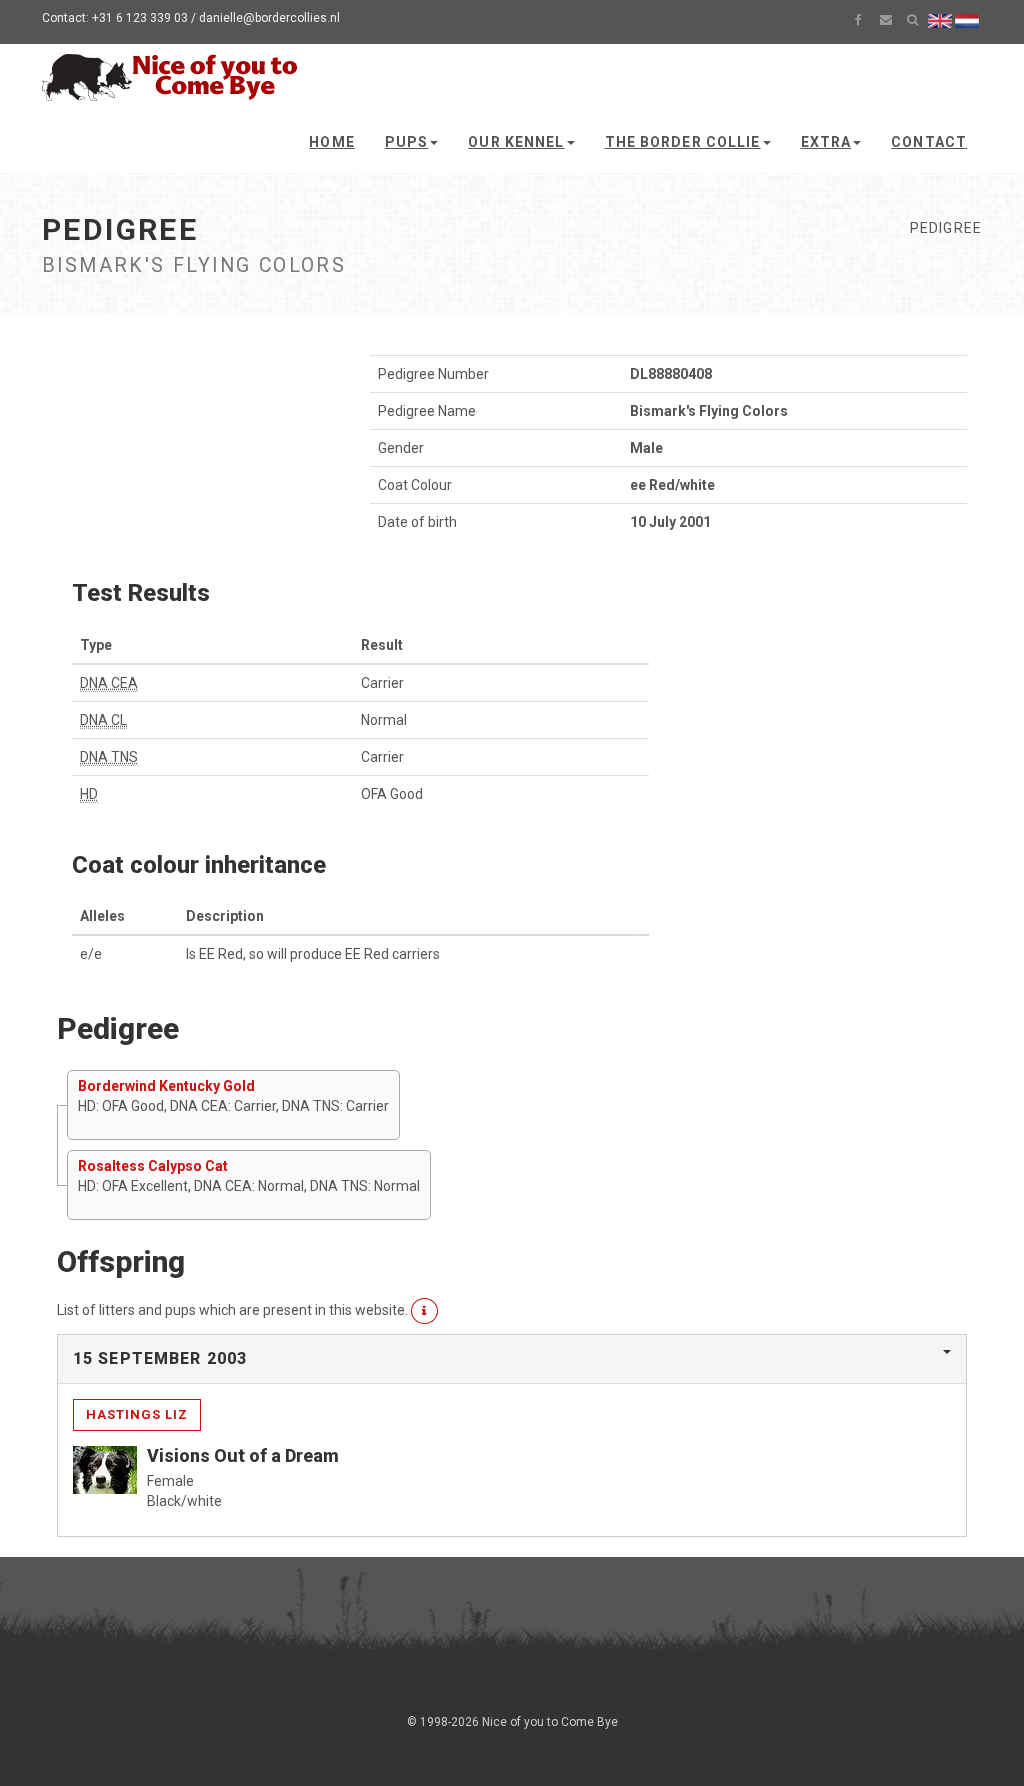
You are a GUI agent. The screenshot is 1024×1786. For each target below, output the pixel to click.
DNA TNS (109, 757)
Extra (826, 142)
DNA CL (103, 720)
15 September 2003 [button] (160, 1358)
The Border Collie (683, 142)
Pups (406, 142)
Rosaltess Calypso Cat (153, 1166)
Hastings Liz (137, 1414)
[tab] (512, 1359)
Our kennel (516, 142)
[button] (424, 1311)
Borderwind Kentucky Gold (166, 1086)
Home (331, 142)
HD (89, 794)
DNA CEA (109, 683)
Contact (929, 142)
